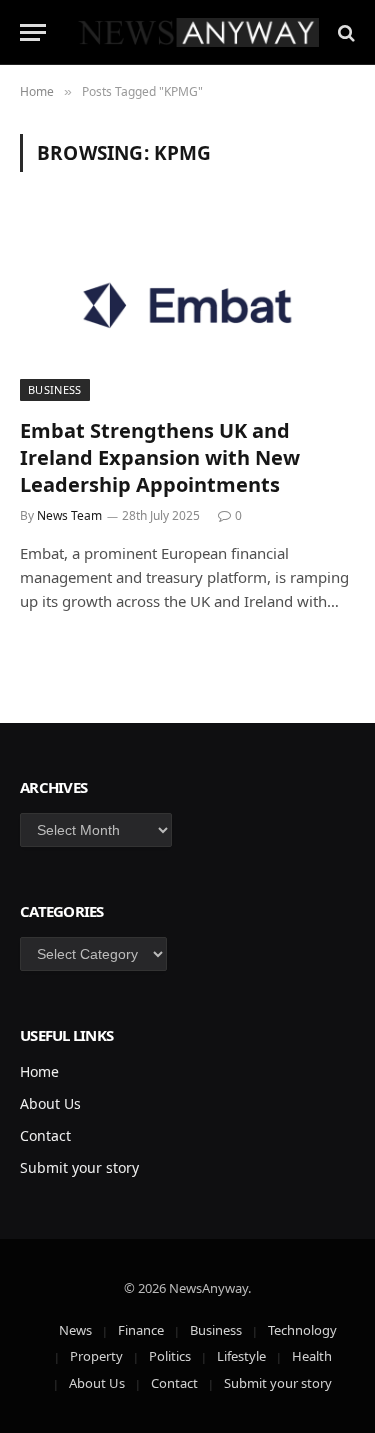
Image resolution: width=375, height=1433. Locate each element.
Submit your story (79, 1167)
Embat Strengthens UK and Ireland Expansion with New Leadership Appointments (160, 457)
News (75, 1330)
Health (312, 1356)
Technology (302, 1330)
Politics (170, 1356)
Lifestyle (241, 1356)
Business (55, 389)
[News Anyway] (197, 32)
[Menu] (33, 32)
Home (39, 1071)
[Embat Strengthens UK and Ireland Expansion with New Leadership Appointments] (187, 306)
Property (96, 1356)
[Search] (344, 32)
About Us (50, 1103)
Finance (141, 1330)
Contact (45, 1135)
